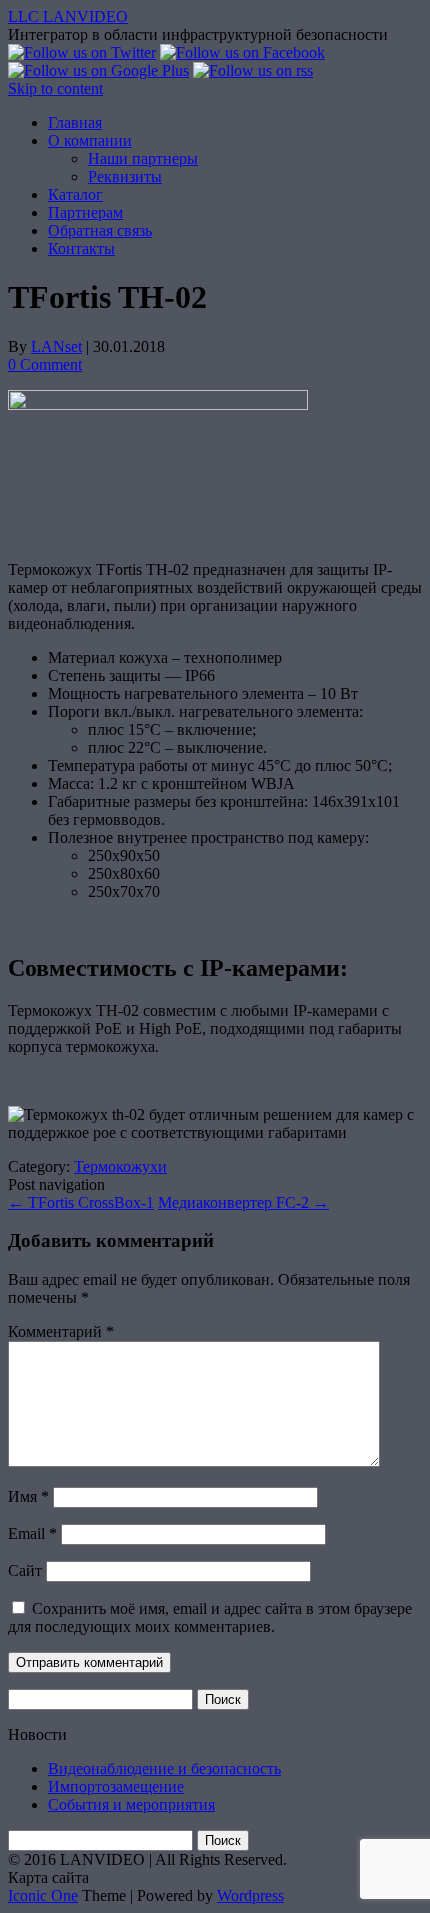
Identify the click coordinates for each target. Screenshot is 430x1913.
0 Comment (45, 364)
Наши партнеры (143, 158)
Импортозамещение (116, 1786)
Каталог (75, 194)
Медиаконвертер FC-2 (243, 1202)
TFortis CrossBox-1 (81, 1202)
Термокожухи (120, 1166)
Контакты (81, 248)
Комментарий (61, 1331)
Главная (75, 122)
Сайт (25, 1570)
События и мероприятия (131, 1804)
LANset (56, 346)
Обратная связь (100, 230)
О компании (90, 140)
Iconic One (43, 1895)
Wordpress (250, 1895)
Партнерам (85, 212)
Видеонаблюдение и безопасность (164, 1768)
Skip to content (55, 88)
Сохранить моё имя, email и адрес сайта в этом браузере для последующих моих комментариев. (210, 1617)
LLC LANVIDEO (68, 16)
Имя (28, 1496)
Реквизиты (125, 176)
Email (32, 1533)
